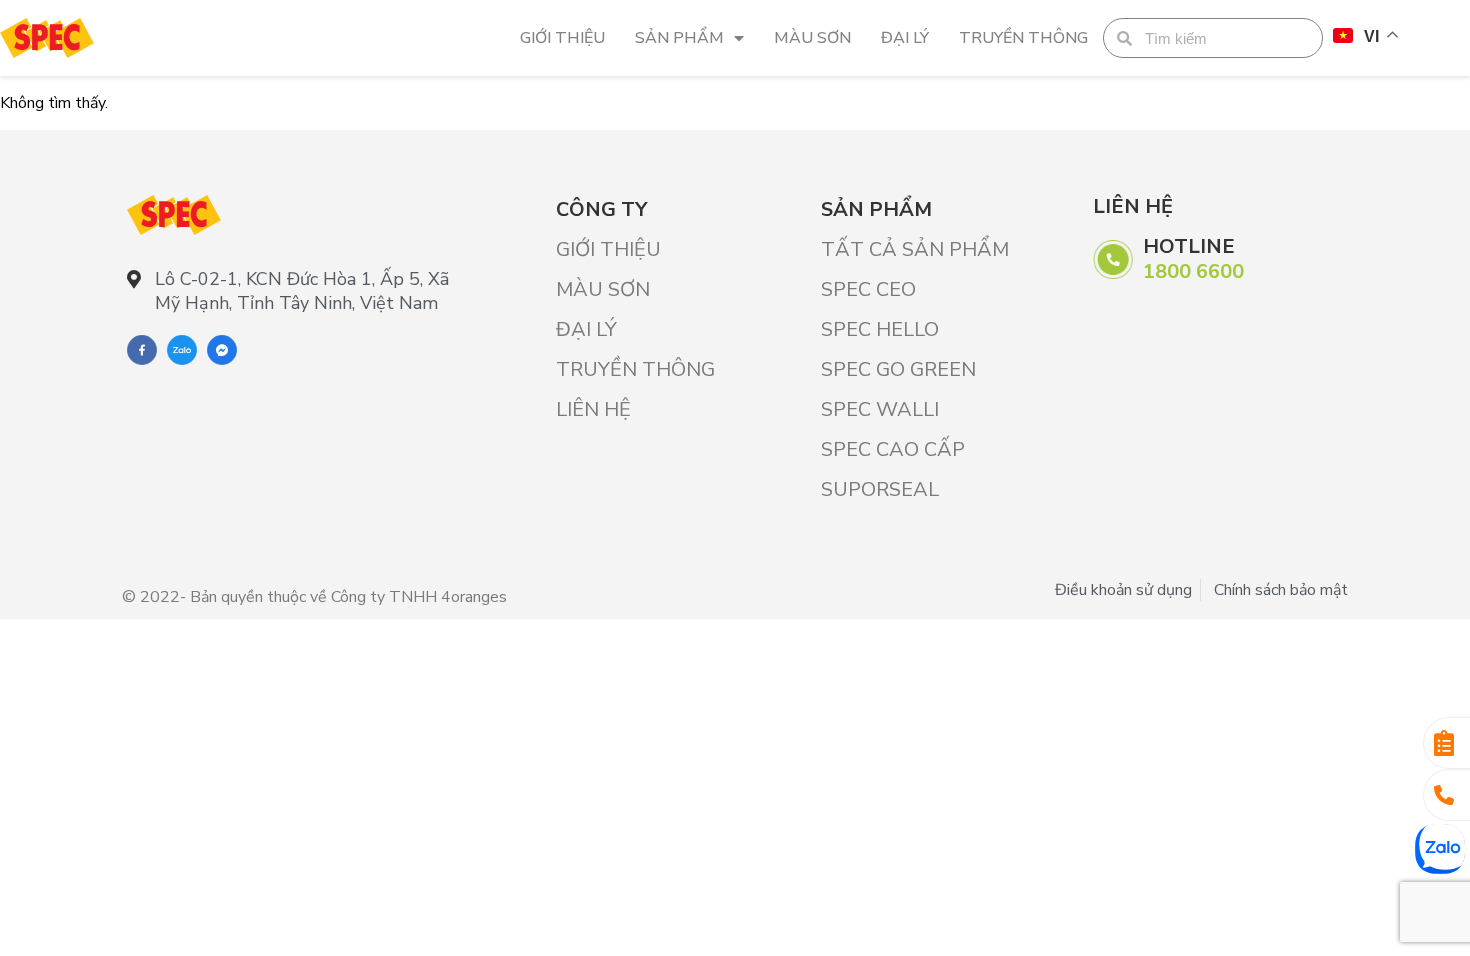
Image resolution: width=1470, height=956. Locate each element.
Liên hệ (593, 409)
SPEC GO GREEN (898, 369)
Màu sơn (812, 38)
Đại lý (905, 38)
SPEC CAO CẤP (893, 449)
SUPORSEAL (880, 489)
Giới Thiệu (562, 38)
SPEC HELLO (880, 329)
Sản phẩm (679, 38)
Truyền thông (1023, 38)
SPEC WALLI (880, 409)
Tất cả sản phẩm (915, 249)
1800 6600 (1193, 271)
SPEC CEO (868, 289)
